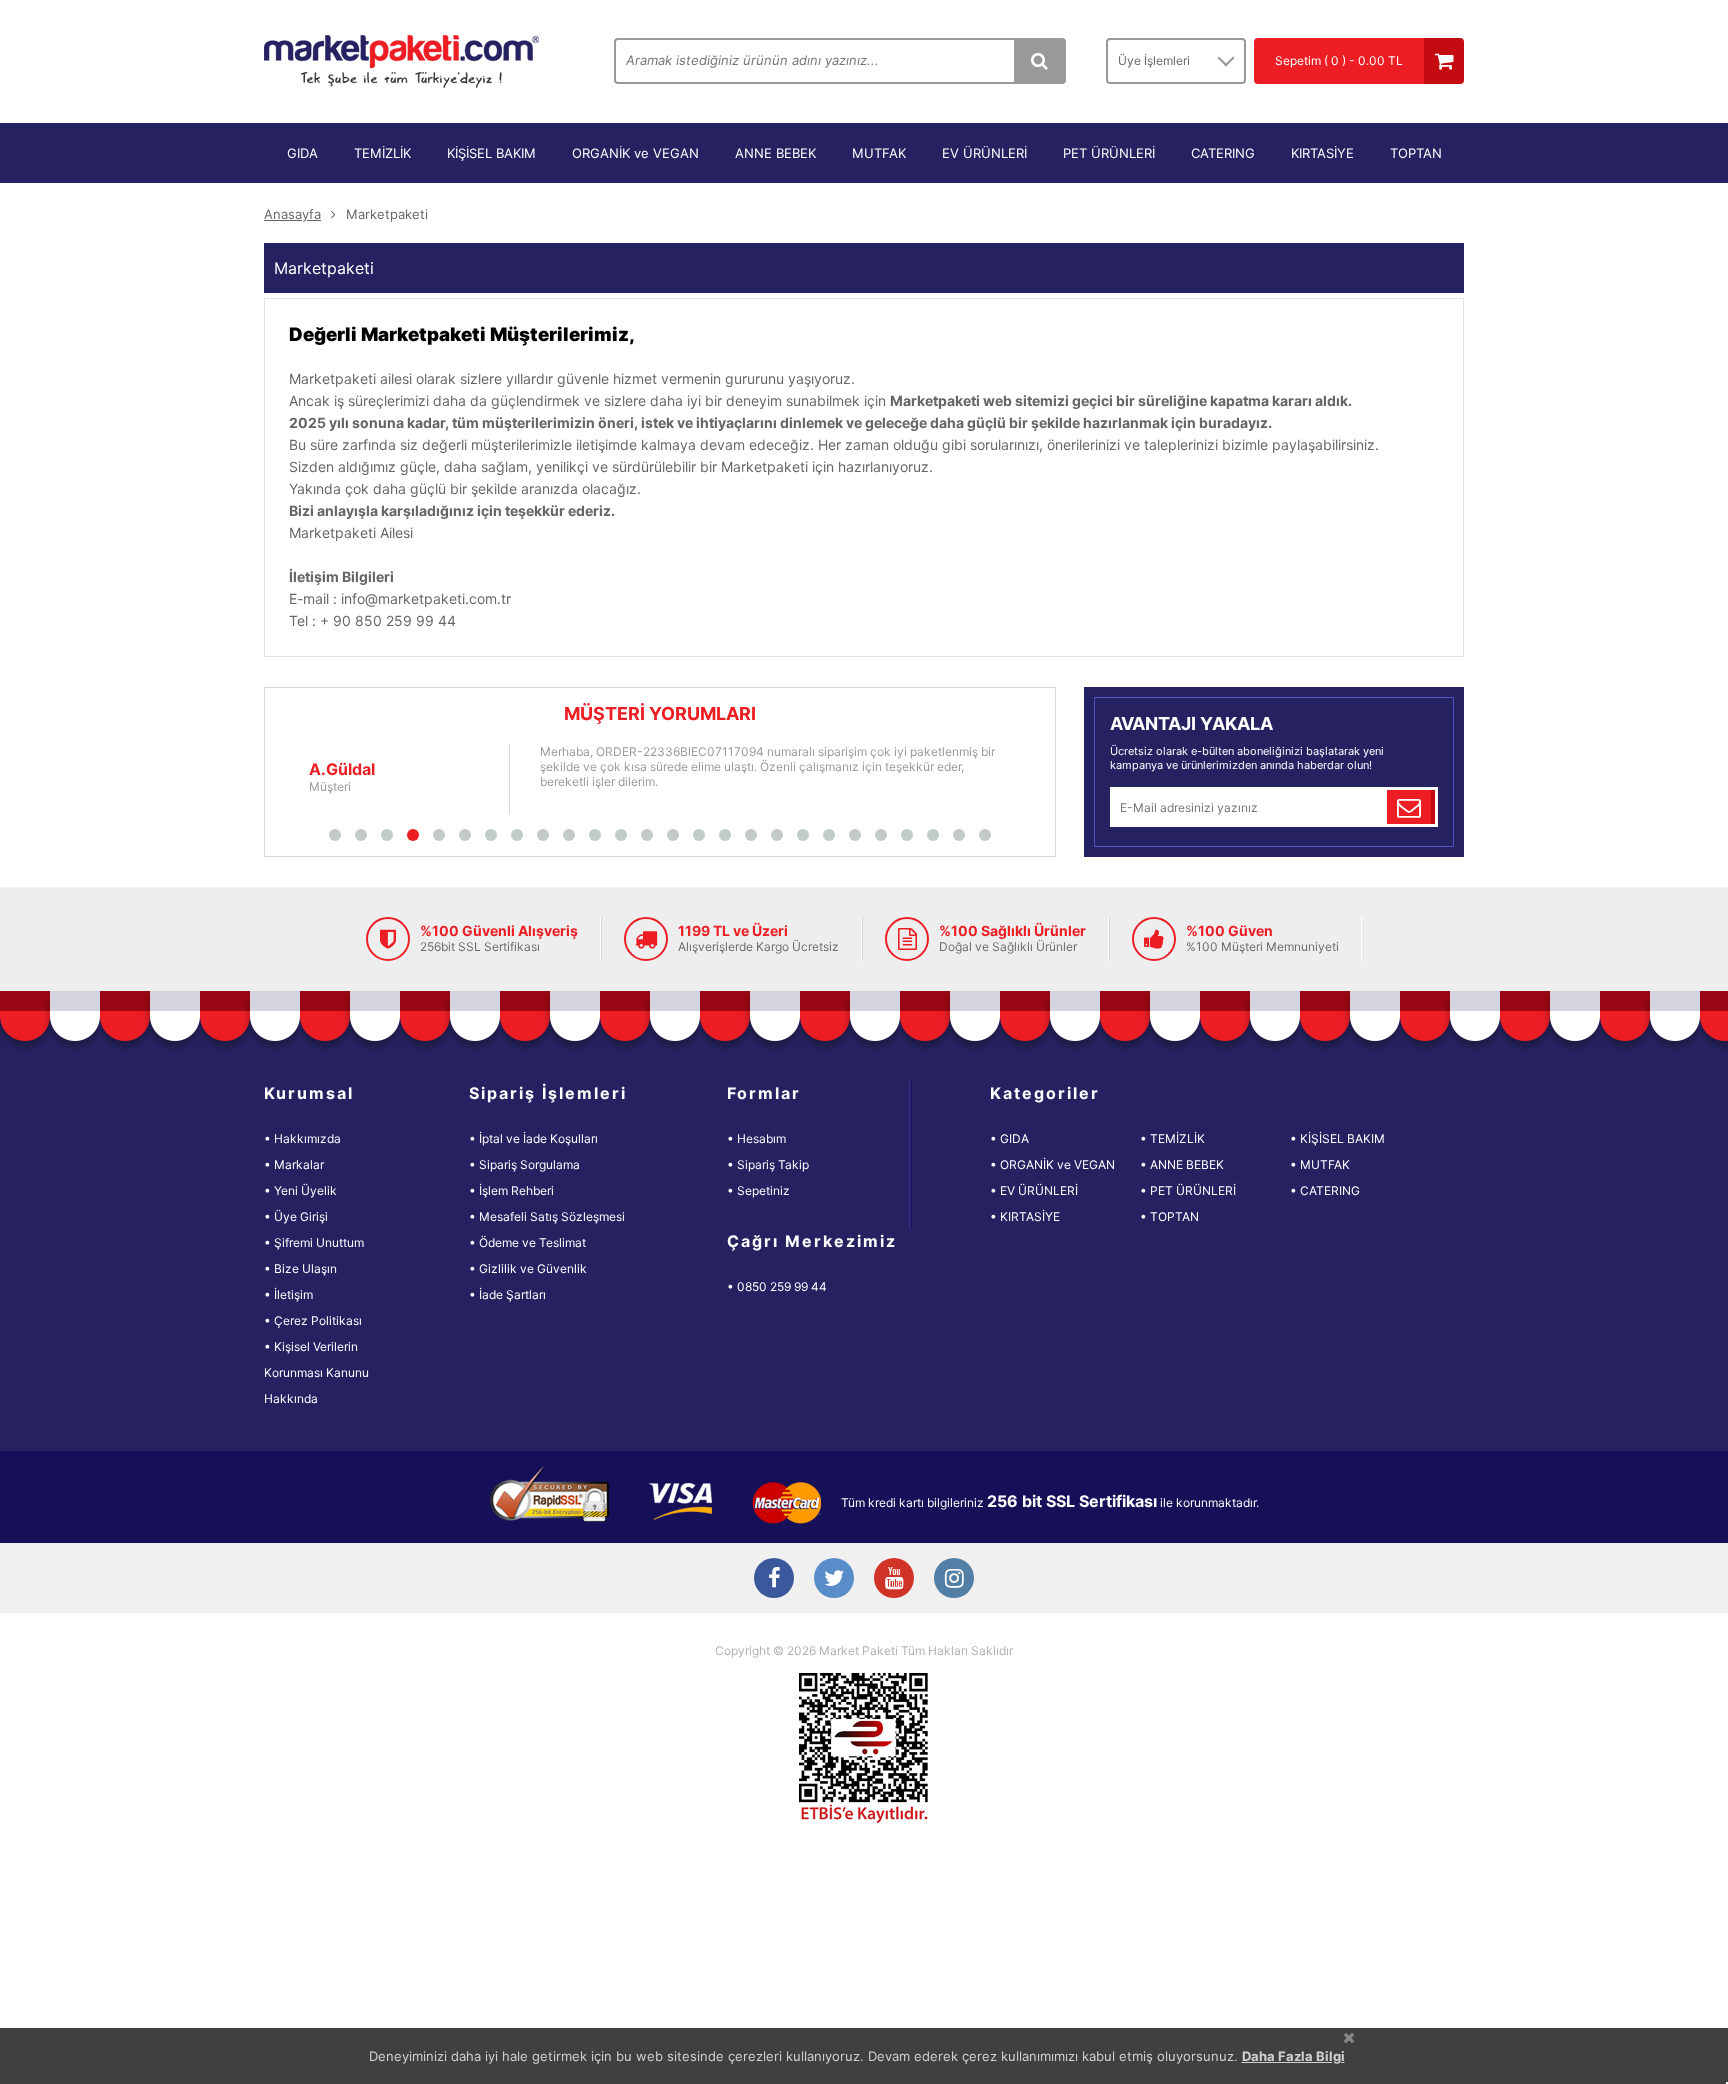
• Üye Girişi (296, 1216)
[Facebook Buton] (774, 1580)
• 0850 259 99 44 (777, 1286)
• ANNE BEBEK (1182, 1164)
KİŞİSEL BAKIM (491, 153)
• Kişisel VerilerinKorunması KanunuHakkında (316, 1372)
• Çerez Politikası (313, 1320)
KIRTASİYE (1322, 153)
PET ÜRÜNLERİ (1109, 153)
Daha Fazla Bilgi (1293, 2056)
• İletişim (288, 1294)
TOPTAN (1416, 153)
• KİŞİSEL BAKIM (1337, 1138)
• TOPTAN (1169, 1216)
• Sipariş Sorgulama (524, 1164)
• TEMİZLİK (1172, 1138)
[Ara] (1039, 61)
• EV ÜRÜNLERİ (1034, 1190)
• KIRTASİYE (1025, 1216)
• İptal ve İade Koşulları (533, 1138)
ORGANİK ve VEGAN (635, 153)
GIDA (302, 153)
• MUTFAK (1320, 1164)
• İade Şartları (507, 1294)
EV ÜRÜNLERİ (984, 153)
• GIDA (1009, 1138)
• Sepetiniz (758, 1190)
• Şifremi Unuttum (314, 1242)
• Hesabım (756, 1138)
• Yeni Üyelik (300, 1190)
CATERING (1223, 153)
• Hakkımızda (302, 1138)
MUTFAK (879, 153)
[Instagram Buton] (954, 1580)
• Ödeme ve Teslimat (527, 1242)
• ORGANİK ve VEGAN (1052, 1164)
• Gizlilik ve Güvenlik (528, 1268)
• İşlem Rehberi (511, 1190)
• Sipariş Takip (768, 1164)
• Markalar (294, 1164)
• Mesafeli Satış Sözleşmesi (547, 1216)
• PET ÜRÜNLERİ (1188, 1190)
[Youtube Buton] (894, 1580)
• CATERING (1325, 1190)
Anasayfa (292, 214)
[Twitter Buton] (834, 1580)
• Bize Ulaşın (300, 1268)
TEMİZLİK (382, 153)
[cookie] (1349, 2037)
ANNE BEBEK (775, 153)
